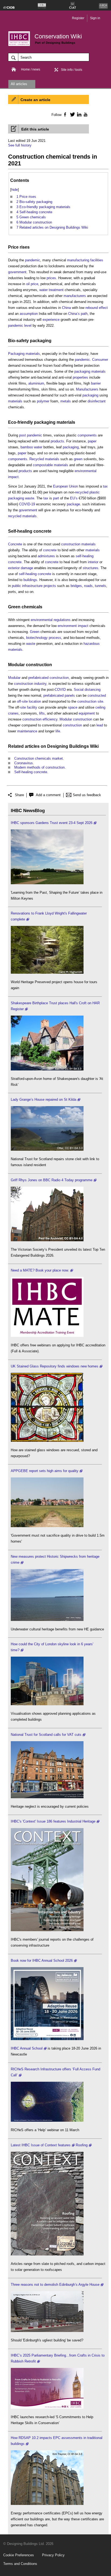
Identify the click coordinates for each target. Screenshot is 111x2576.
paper (92, 441)
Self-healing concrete (30, 531)
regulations (62, 620)
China (66, 308)
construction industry (30, 684)
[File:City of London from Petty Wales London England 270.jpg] (47, 1704)
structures (91, 568)
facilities (97, 260)
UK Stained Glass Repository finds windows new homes (55, 1366)
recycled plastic (87, 492)
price (34, 284)
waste (30, 498)
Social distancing (87, 690)
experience (51, 320)
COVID (60, 690)
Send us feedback (87, 795)
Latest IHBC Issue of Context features (41, 2145)
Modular (14, 678)
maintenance (27, 731)
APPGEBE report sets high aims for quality (45, 1471)
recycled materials (22, 516)
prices (51, 278)
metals (66, 401)
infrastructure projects (39, 586)
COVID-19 (27, 504)
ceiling (100, 707)
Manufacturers (87, 389)
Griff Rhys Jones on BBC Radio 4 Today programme (52, 1180)
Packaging (16, 354)
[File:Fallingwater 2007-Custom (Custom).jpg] (47, 972)
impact (83, 626)
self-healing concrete (35, 574)
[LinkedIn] (78, 114)
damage (27, 568)
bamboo (27, 447)
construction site (90, 701)
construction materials (78, 544)
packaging (41, 341)
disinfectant (97, 401)
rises (25, 247)
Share (19, 795)
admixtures (46, 556)
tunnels (100, 586)
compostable (43, 465)
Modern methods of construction (39, 767)
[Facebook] (65, 114)
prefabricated (38, 678)
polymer (43, 401)
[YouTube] (85, 114)
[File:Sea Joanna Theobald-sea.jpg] (47, 1620)
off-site (22, 701)
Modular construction (30, 665)
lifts (42, 713)
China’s (74, 314)
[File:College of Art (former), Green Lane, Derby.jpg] (47, 1240)
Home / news (31, 69)
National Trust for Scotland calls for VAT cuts (46, 1735)
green (78, 459)
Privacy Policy (53, 2555)
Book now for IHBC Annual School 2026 (42, 1961)
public (16, 586)
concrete (50, 550)
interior (93, 562)
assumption (29, 314)
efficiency (50, 719)
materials (33, 354)
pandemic (33, 260)
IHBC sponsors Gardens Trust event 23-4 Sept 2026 (52, 823)
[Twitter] (72, 114)
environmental (42, 620)
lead (100, 725)
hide (15, 190)
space (73, 707)
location (35, 701)
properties (80, 377)
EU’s (74, 498)
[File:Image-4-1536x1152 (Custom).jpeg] (47, 883)
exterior (14, 568)
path (84, 314)
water (38, 447)
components (87, 435)
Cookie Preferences (19, 2555)
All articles (19, 84)
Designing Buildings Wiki (73, 746)
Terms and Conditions (20, 2564)
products (57, 441)
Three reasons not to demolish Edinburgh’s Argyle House (55, 2285)
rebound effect (97, 308)
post (22, 435)
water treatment (51, 290)
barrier (96, 383)
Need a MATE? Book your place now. (40, 1270)
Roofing (82, 2145)
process (55, 638)
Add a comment (48, 795)
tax (105, 486)
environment (67, 626)
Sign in (95, 18)
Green (14, 607)
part (56, 498)
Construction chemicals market (39, 758)
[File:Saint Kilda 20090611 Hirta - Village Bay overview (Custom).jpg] (47, 1149)
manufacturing (78, 260)
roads (88, 586)
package (73, 504)
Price (13, 247)
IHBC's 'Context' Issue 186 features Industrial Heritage (53, 1821)
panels (70, 695)
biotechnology (37, 638)
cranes (13, 713)
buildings (30, 580)
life (58, 731)
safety (23, 341)
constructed (97, 695)
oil (28, 284)
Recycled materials (44, 459)
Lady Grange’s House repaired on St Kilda (44, 1100)
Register (78, 18)
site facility (29, 707)
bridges (76, 586)
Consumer (100, 360)
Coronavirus (24, 763)
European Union (65, 486)
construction (59, 678)
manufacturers (75, 296)
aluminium (36, 383)
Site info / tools (72, 70)
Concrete (15, 544)
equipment (87, 713)
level (28, 326)
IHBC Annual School (27, 2048)
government (17, 272)
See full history (20, 145)
